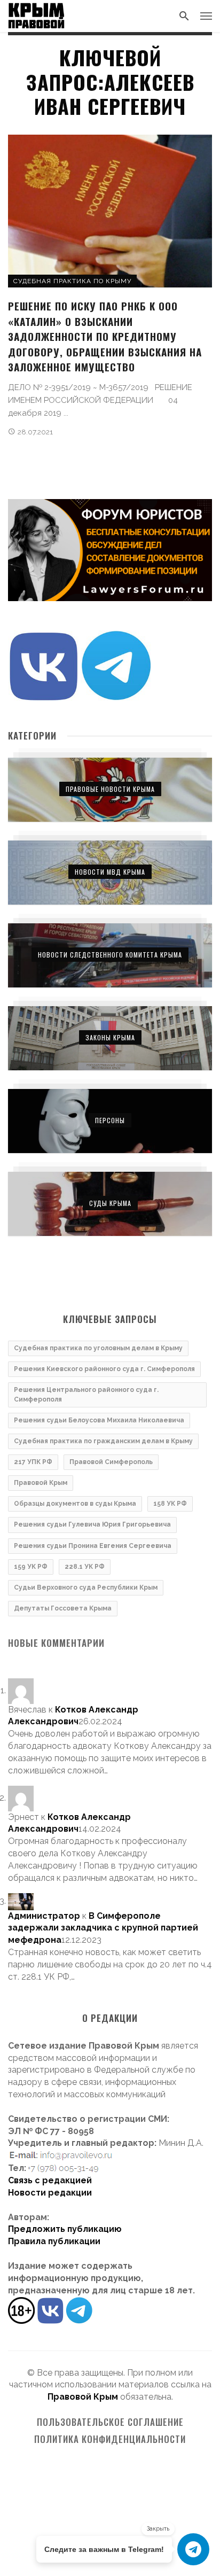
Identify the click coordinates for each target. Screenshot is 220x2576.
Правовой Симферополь (111, 1462)
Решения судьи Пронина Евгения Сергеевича (93, 1546)
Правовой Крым (41, 1483)
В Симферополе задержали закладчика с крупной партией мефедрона (103, 1928)
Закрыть (158, 2529)
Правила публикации (54, 2241)
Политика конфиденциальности (110, 2439)
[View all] (110, 790)
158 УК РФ (170, 1504)
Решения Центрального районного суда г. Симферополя (86, 1394)
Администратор (44, 1916)
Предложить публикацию (65, 2229)
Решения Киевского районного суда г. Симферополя (104, 1369)
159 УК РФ (31, 1567)
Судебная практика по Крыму (72, 281)
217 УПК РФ (33, 1462)
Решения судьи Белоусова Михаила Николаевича (99, 1420)
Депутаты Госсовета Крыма (63, 1608)
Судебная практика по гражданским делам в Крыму (103, 1441)
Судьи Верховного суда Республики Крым (86, 1587)
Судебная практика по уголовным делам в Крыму (98, 1348)
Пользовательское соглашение (110, 2422)
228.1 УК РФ (85, 1567)
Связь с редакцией (50, 2180)
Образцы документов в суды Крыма (75, 1504)
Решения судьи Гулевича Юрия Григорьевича (92, 1524)
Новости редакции (50, 2193)
